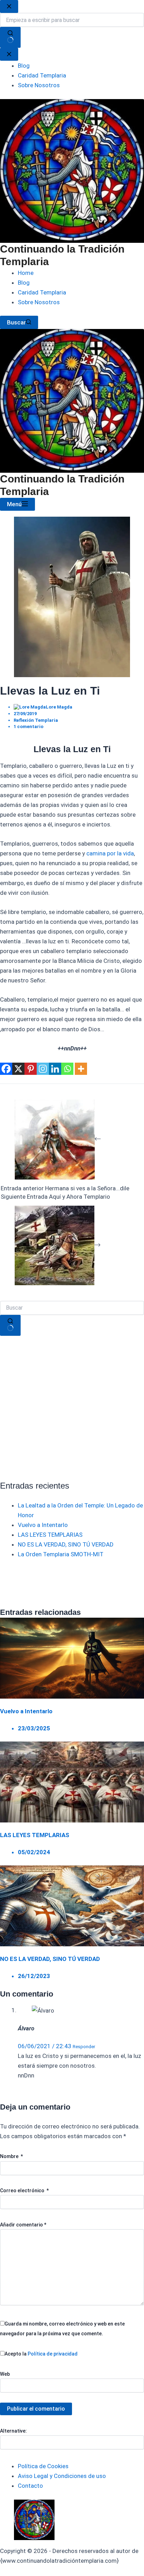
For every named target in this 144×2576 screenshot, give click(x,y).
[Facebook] (6, 1069)
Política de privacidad (53, 2354)
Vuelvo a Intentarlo (43, 1525)
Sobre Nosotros (39, 302)
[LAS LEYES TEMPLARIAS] (72, 1781)
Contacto (30, 2486)
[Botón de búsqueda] (10, 1325)
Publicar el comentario (36, 2409)
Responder (84, 2047)
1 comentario (28, 727)
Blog (24, 283)
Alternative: (13, 2431)
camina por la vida (110, 853)
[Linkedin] (55, 1069)
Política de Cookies (43, 2466)
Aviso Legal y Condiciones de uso (62, 2476)
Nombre (11, 2156)
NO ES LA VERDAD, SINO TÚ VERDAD (66, 1544)
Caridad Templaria (42, 292)
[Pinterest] (31, 1069)
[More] (81, 1069)
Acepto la (41, 2354)
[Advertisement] (72, 1408)
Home (26, 273)
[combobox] (72, 1308)
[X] (18, 1069)
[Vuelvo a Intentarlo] (72, 1657)
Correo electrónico (24, 2191)
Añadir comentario (23, 2225)
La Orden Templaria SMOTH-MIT (61, 1554)
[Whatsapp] (67, 1069)
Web (5, 2374)
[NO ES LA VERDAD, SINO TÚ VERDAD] (72, 1905)
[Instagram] (43, 1069)
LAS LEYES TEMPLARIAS (50, 1535)
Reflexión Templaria (36, 720)
